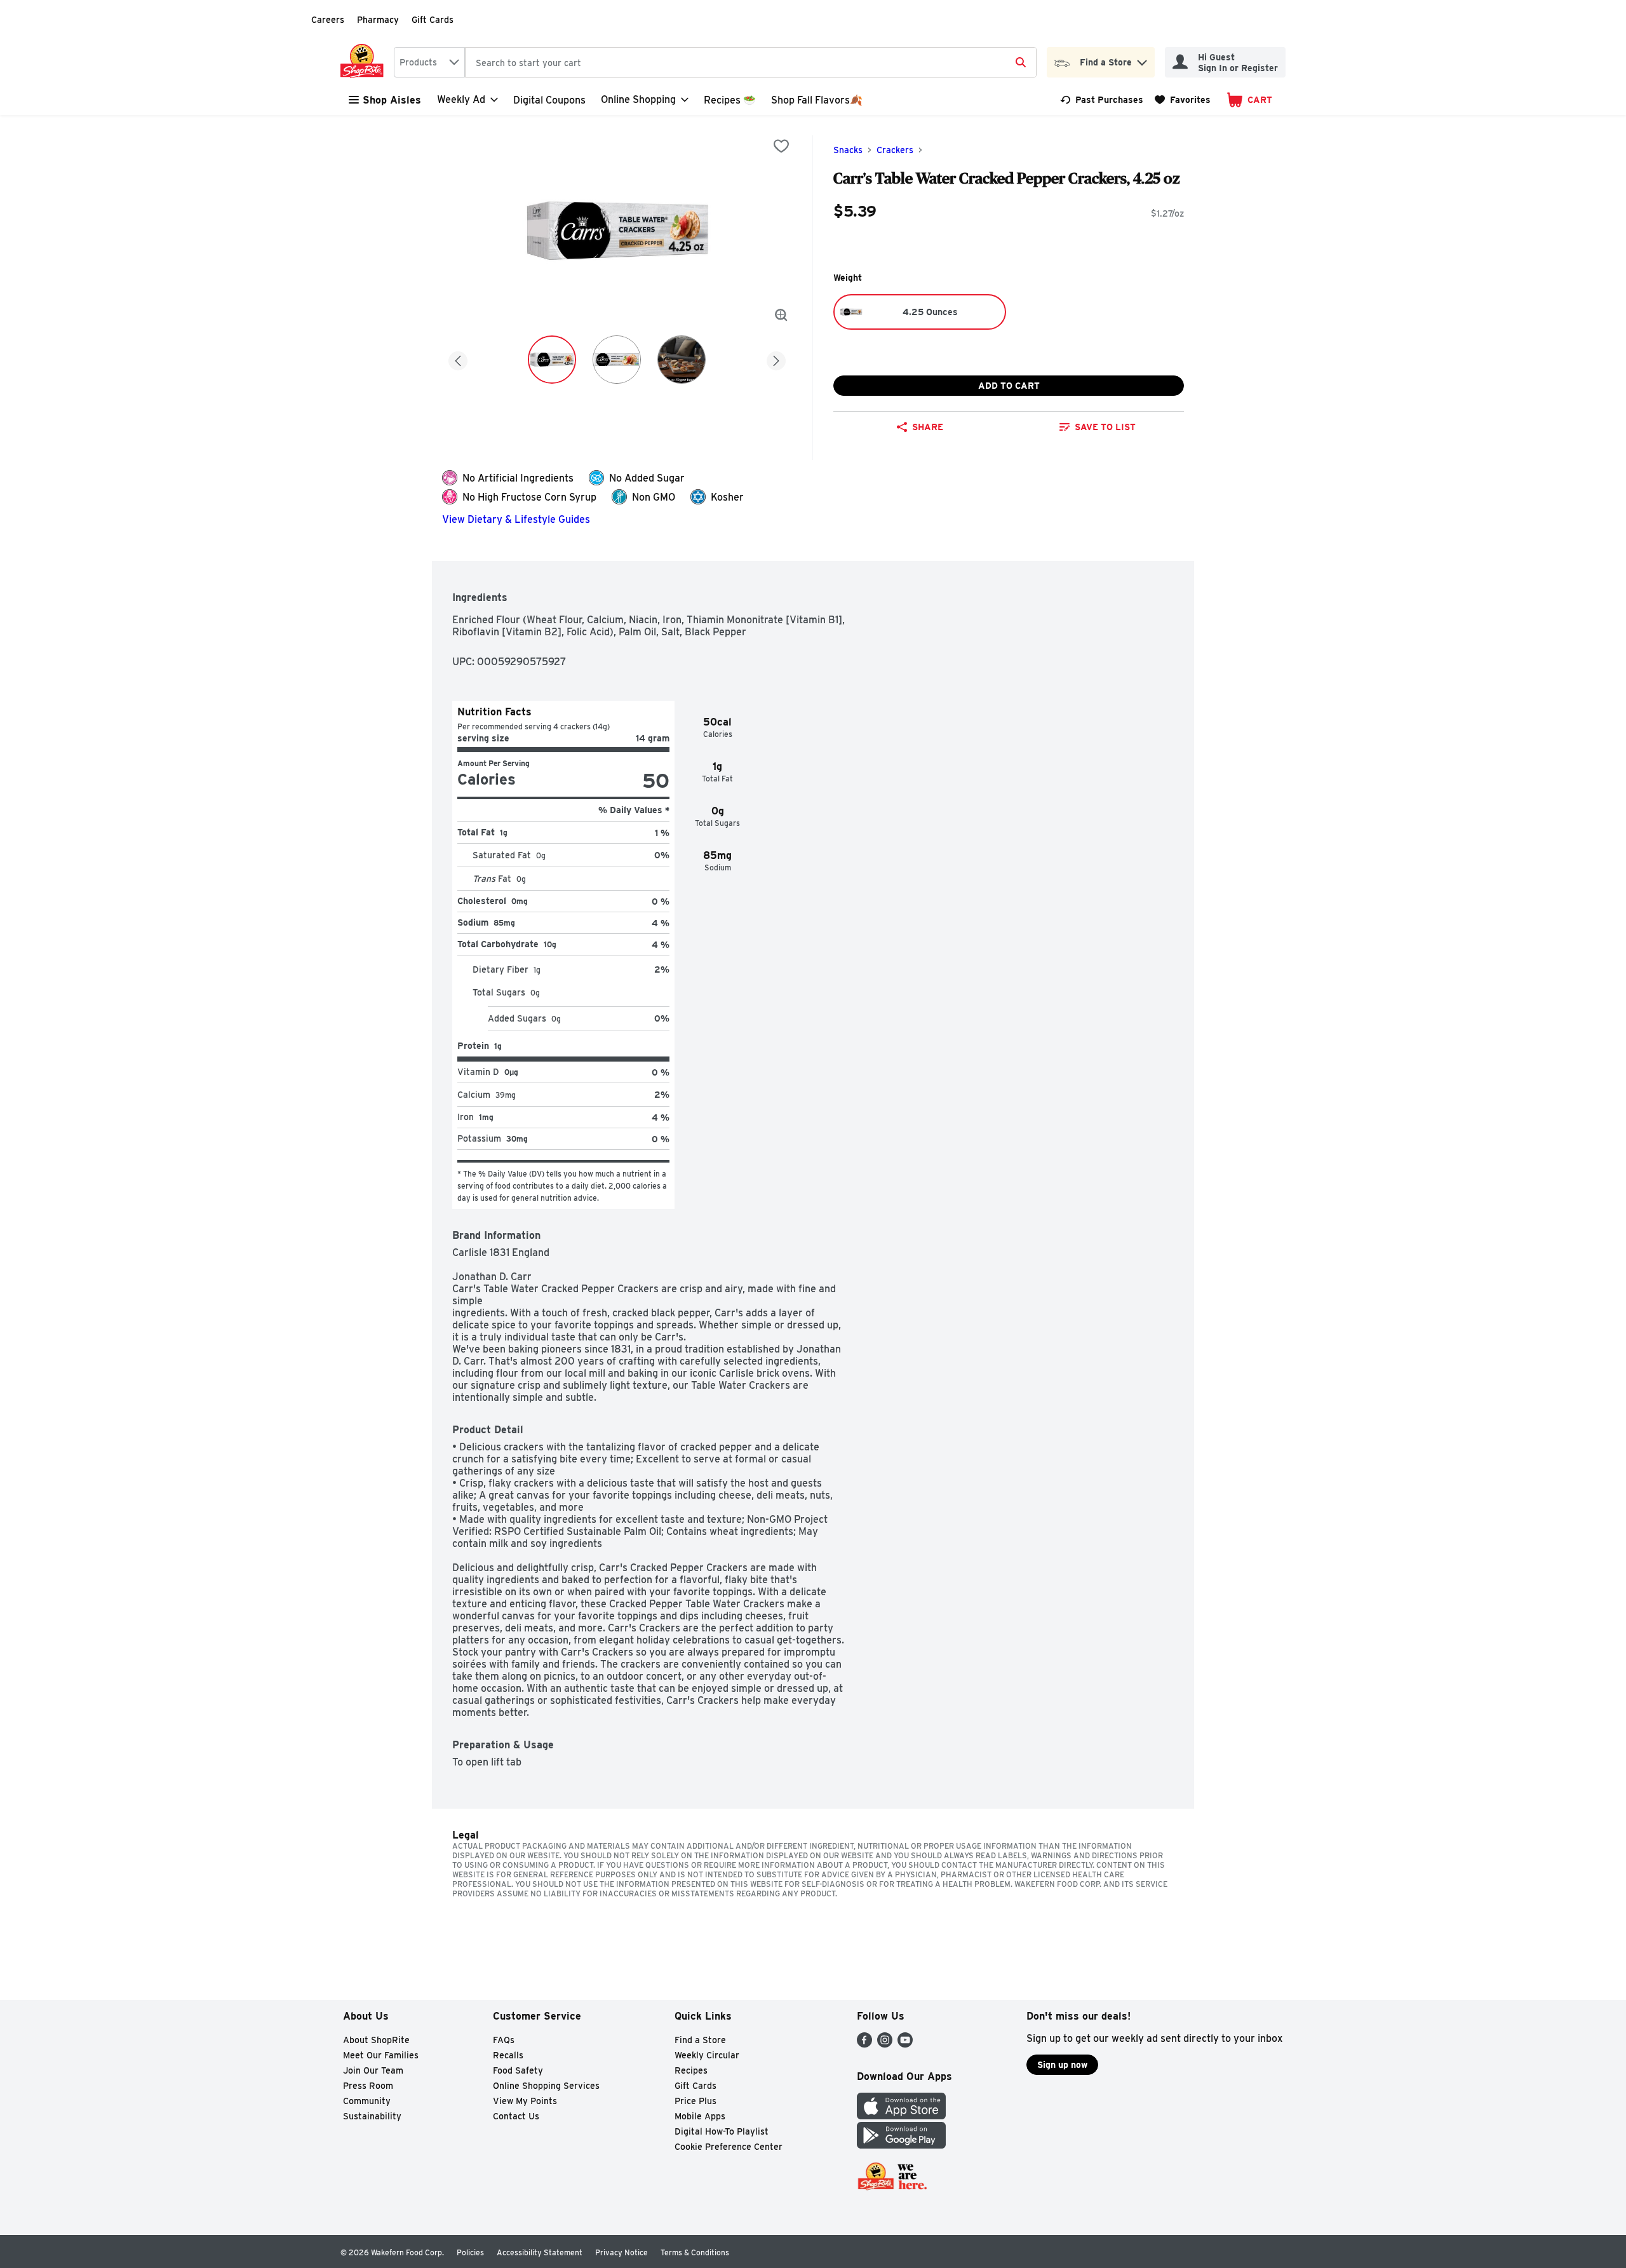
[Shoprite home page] (365, 62)
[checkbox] (781, 146)
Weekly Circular (707, 2055)
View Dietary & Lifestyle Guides (516, 519)
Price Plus (695, 2101)
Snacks (848, 150)
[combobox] (429, 62)
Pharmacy (378, 20)
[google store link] (901, 2145)
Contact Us (516, 2116)
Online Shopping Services (546, 2086)
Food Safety (518, 2070)
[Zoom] (781, 315)
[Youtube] (905, 2044)
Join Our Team (373, 2070)
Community (367, 2101)
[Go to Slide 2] (617, 360)
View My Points (525, 2101)
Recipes (691, 2070)
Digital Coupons (549, 100)
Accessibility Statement (540, 2252)
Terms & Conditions (695, 2252)
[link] (1102, 100)
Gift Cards (433, 20)
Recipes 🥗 (730, 100)
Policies (470, 2252)
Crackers (895, 150)
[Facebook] (864, 2044)
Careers (328, 20)
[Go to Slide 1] (552, 360)
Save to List (1105, 427)
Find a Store (700, 2040)
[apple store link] (901, 2116)
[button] (1142, 59)
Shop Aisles (392, 100)
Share (928, 427)
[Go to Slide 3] (682, 360)
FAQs (504, 2040)
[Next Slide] (776, 359)
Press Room (368, 2086)
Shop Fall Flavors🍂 (817, 100)
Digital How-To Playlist (722, 2131)
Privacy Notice (622, 2252)
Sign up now (1062, 2065)
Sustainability (372, 2116)
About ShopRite (376, 2040)
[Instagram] (885, 2044)
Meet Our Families (381, 2055)
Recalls (508, 2055)
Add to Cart (1009, 386)
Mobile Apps (700, 2116)
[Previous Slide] (458, 359)
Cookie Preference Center (729, 2147)
